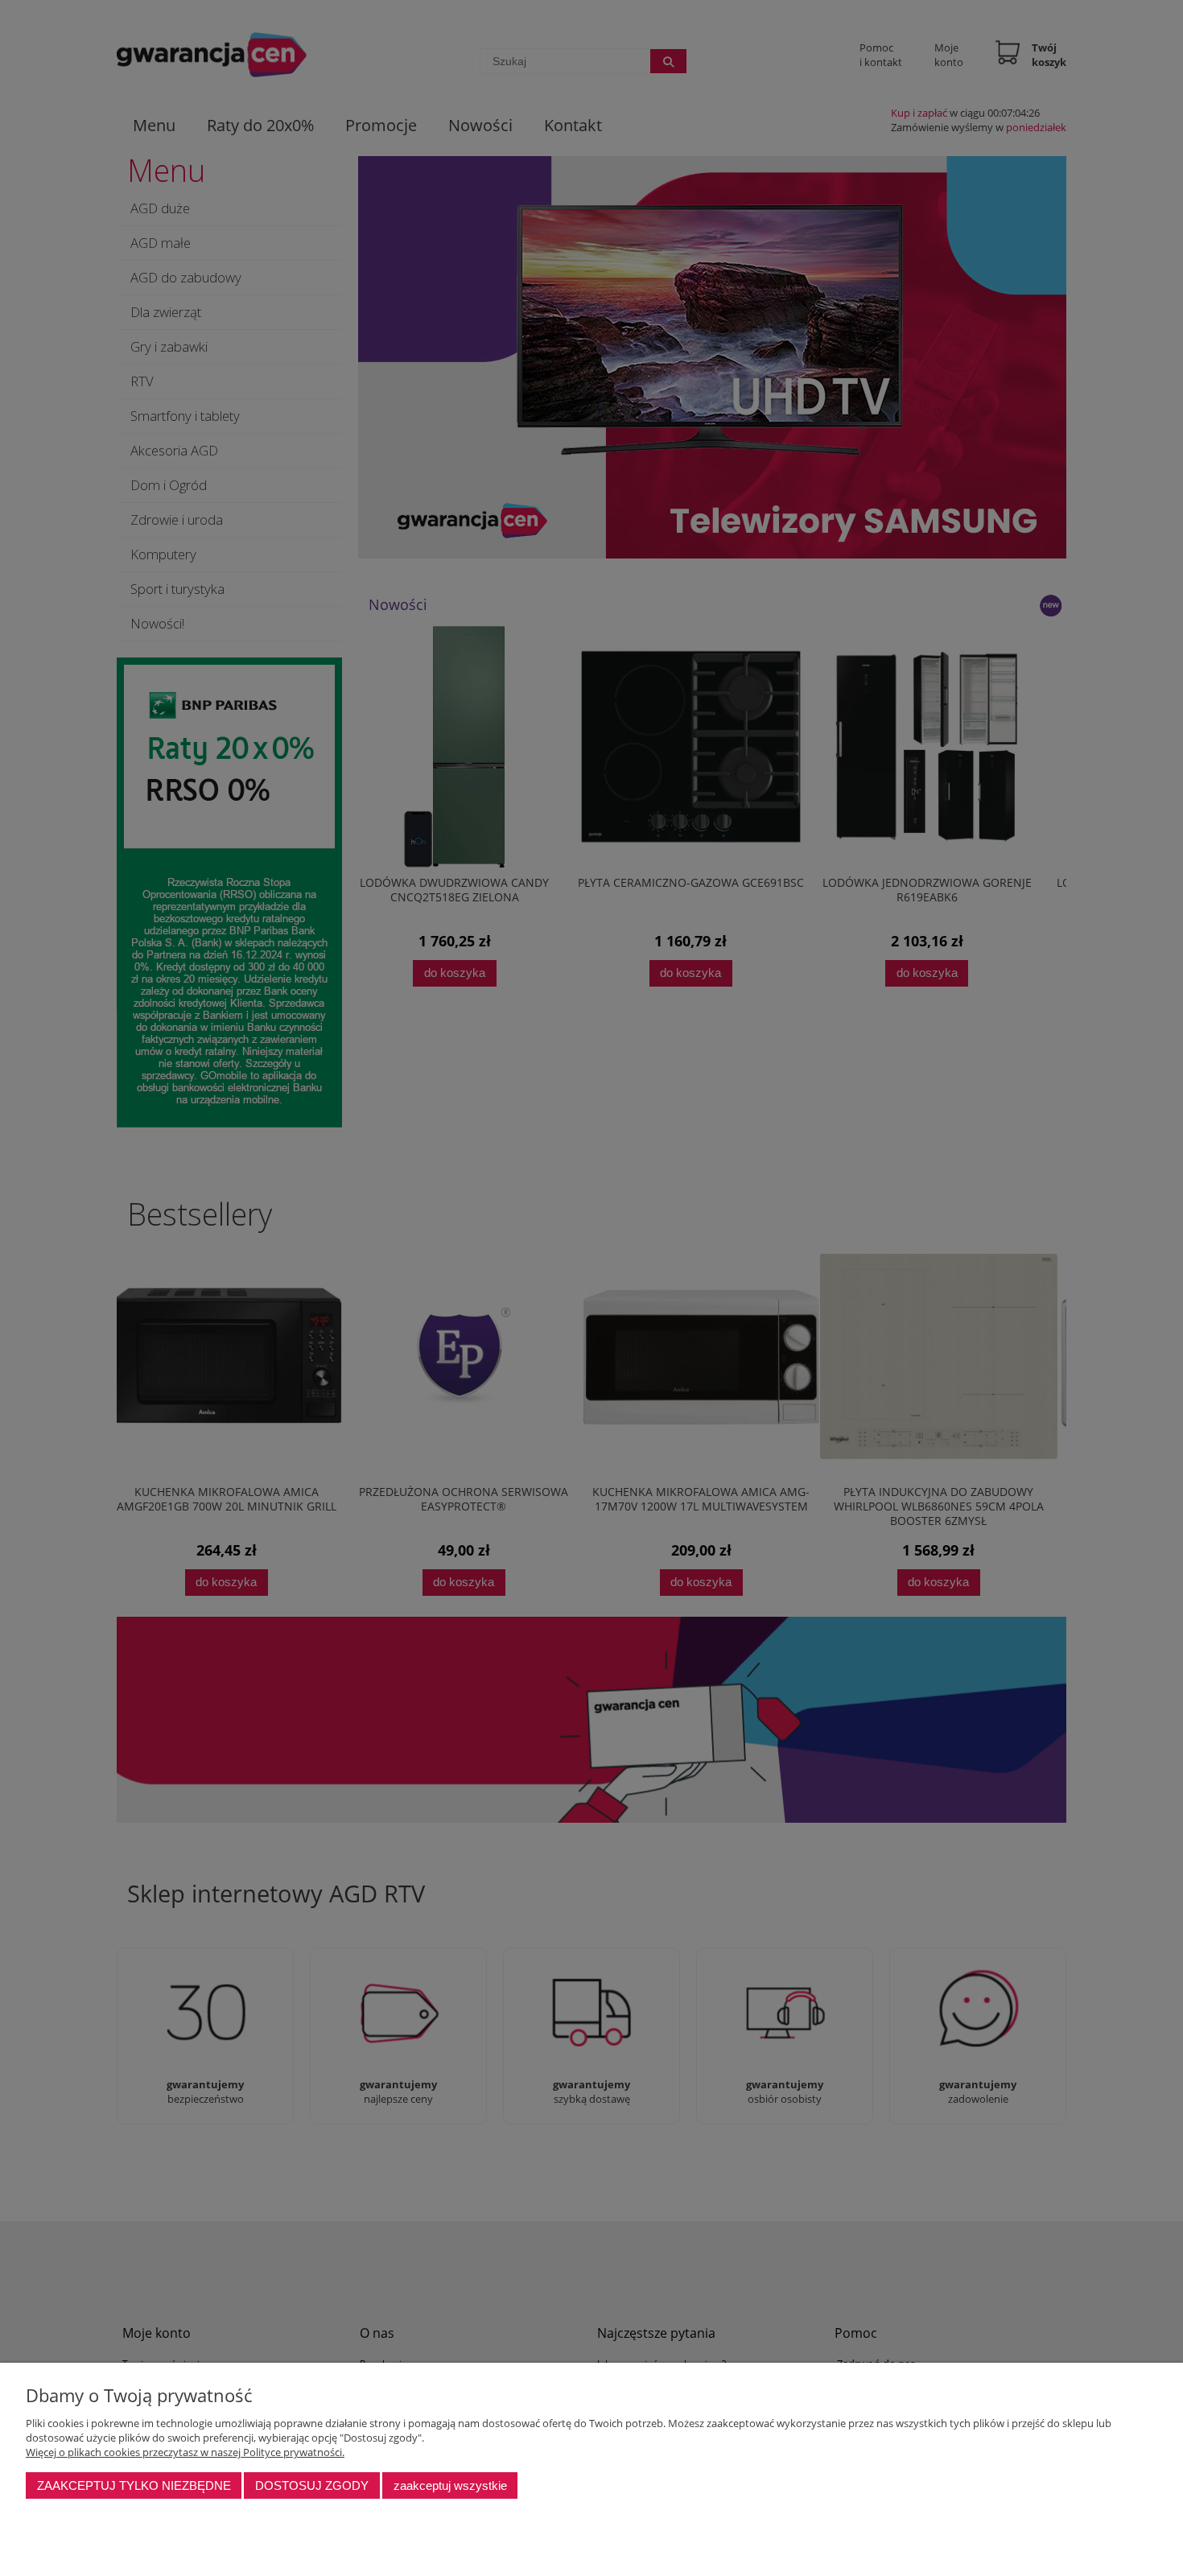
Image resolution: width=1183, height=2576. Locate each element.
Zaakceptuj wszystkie (450, 2485)
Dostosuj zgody (312, 2485)
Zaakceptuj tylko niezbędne (134, 2485)
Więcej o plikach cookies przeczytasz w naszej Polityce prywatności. (185, 2452)
